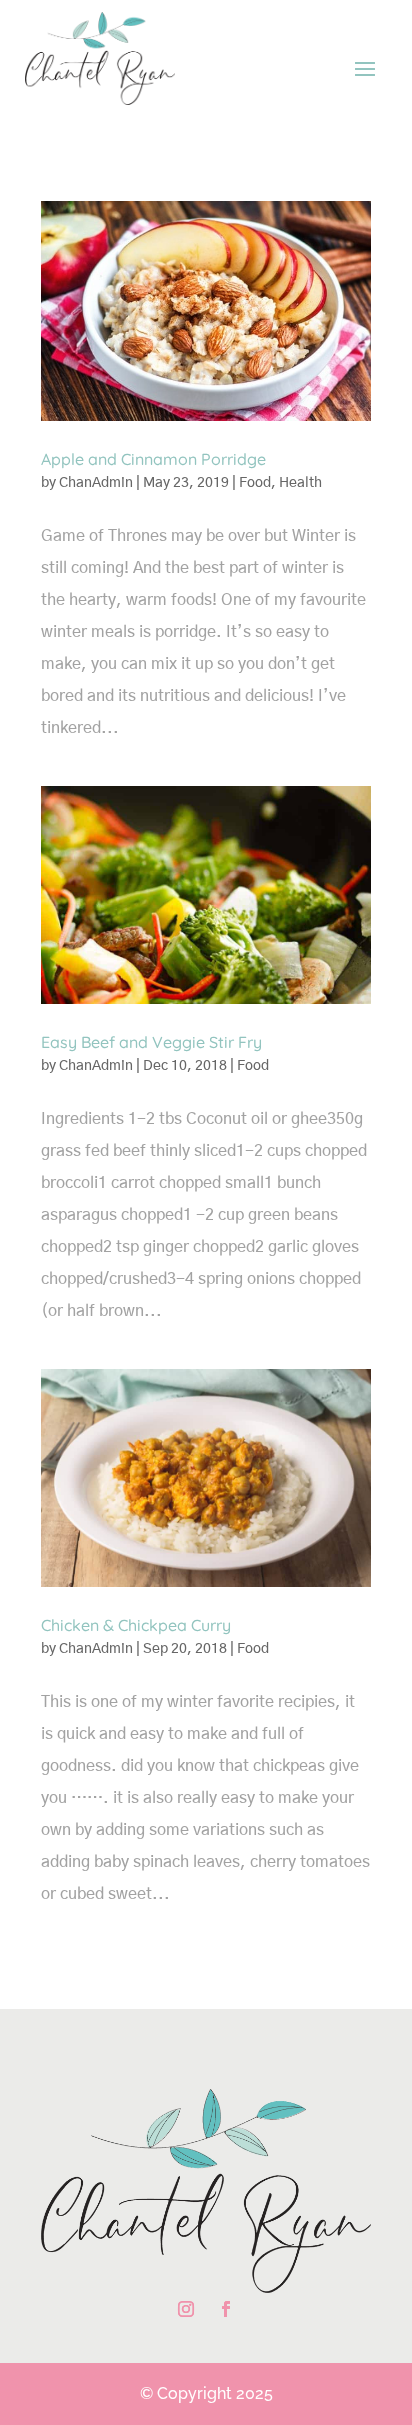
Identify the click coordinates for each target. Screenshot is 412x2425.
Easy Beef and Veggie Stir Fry (151, 1042)
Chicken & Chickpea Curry (136, 1625)
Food (255, 483)
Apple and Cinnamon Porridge (153, 459)
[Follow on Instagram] (186, 2309)
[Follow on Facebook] (226, 2309)
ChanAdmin (96, 483)
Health (300, 483)
